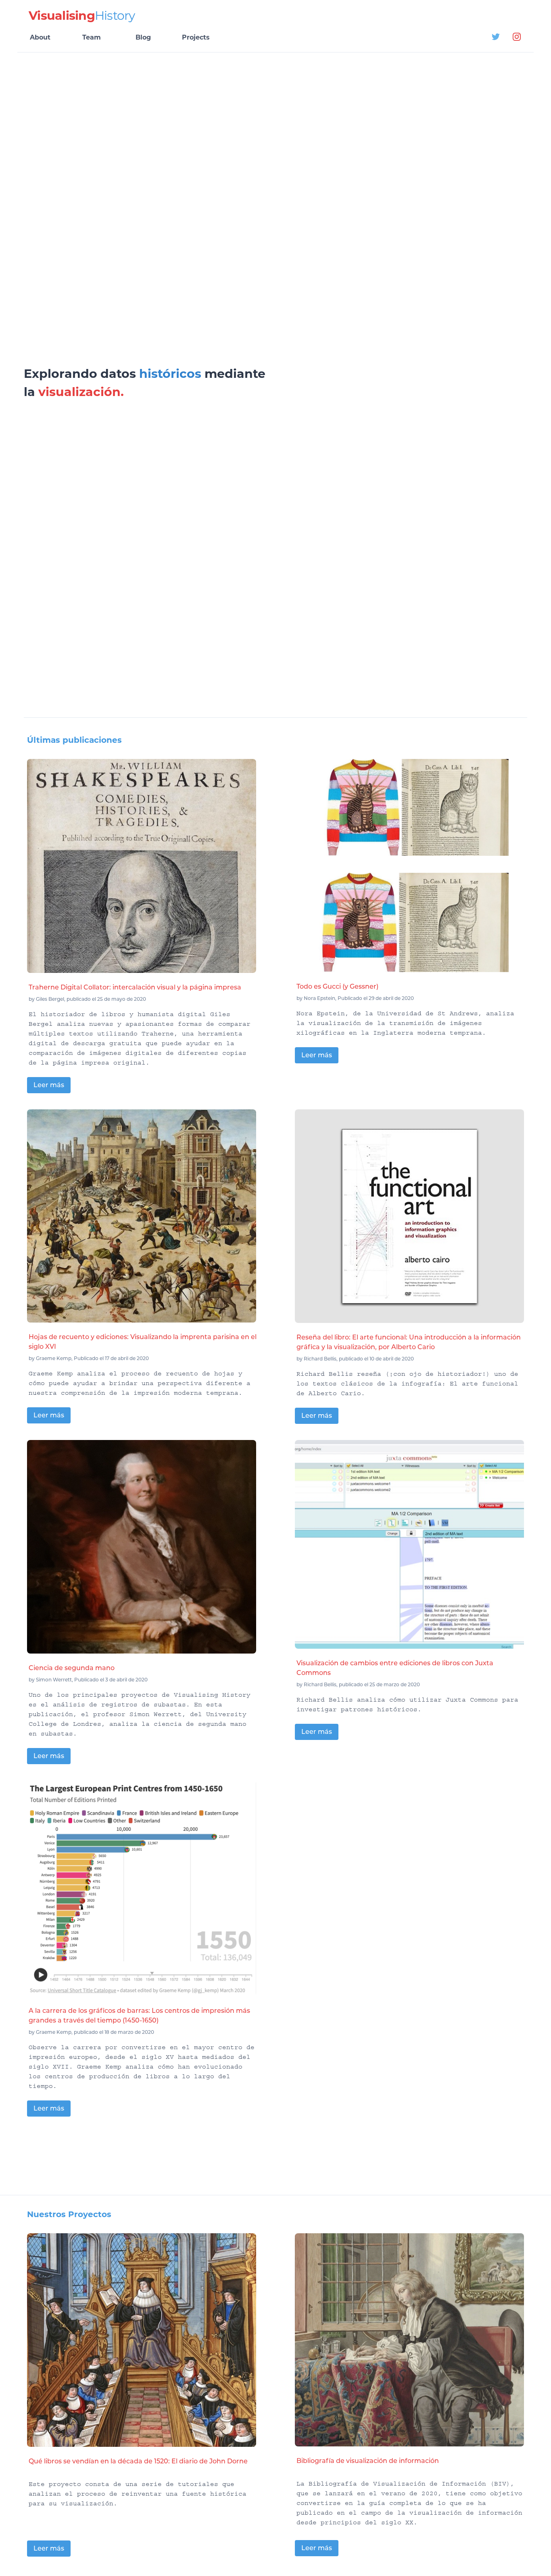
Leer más (49, 1085)
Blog (143, 37)
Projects (196, 37)
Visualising (82, 16)
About (40, 37)
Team (92, 37)
